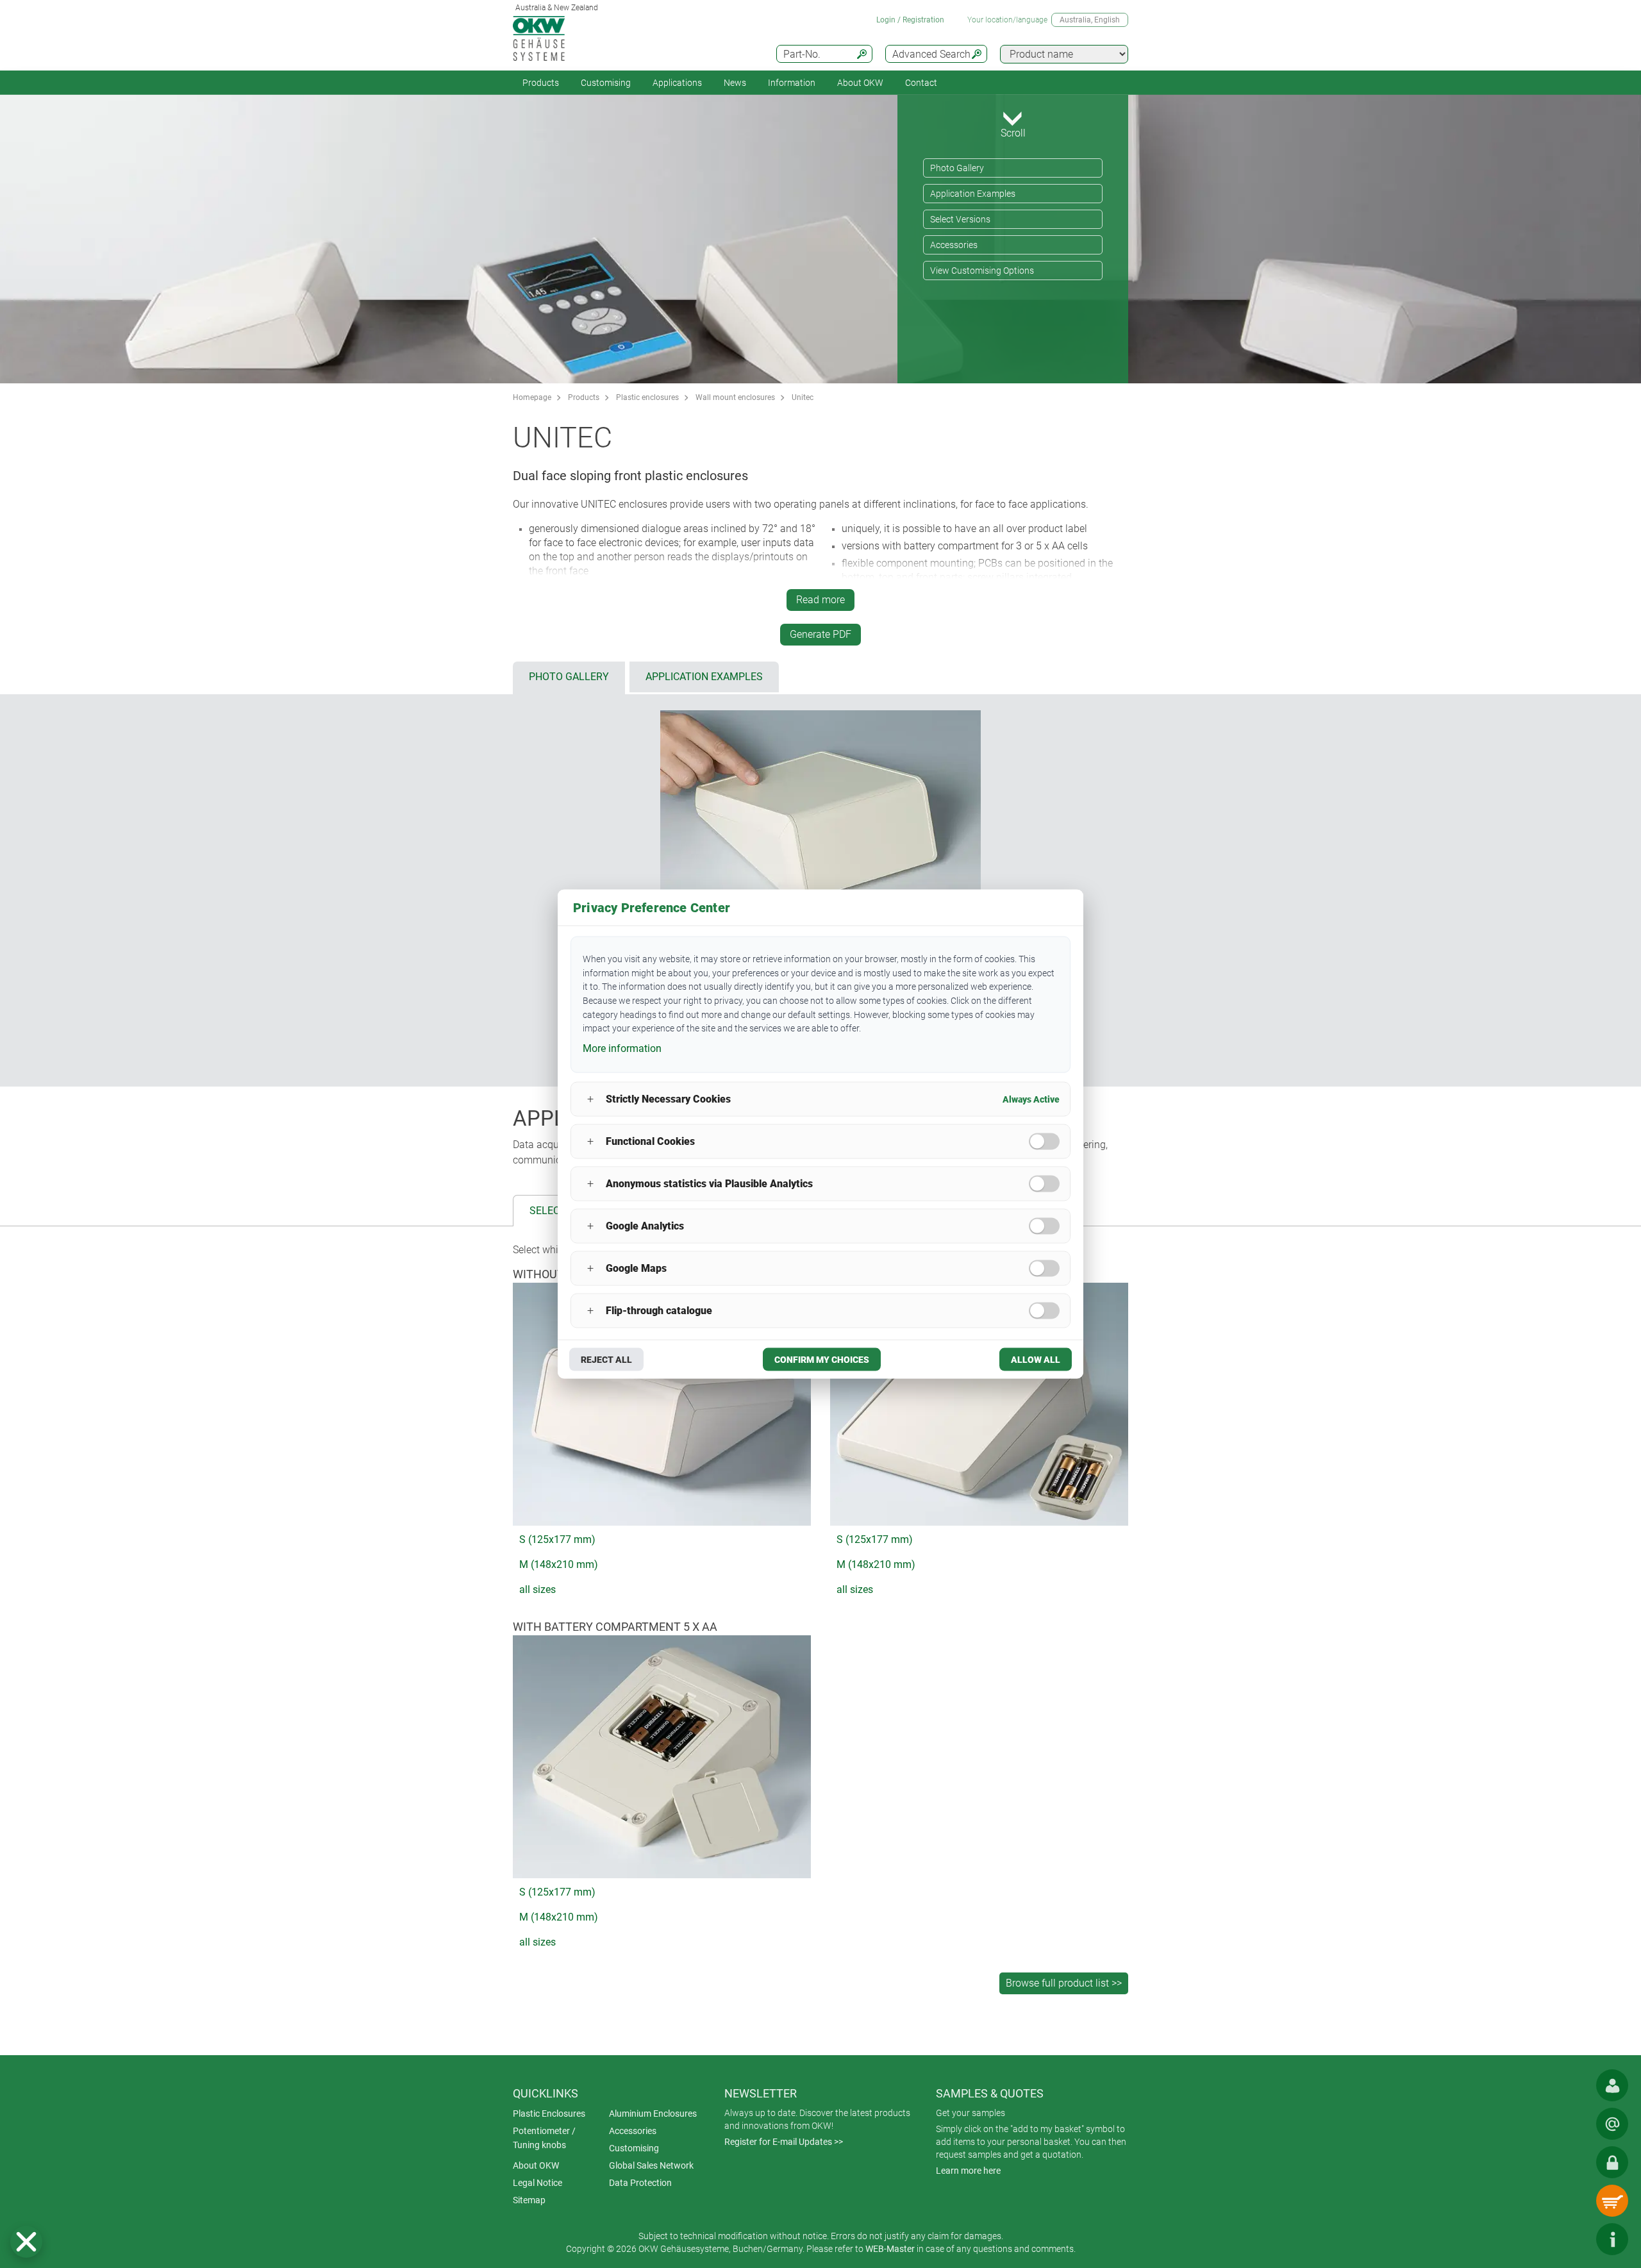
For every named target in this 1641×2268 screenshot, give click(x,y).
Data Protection (640, 2183)
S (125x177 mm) (557, 1539)
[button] (26, 2242)
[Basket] (1612, 2201)
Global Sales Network (651, 2165)
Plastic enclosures (647, 397)
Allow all (1036, 1359)
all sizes (537, 1589)
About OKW (536, 2165)
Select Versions (960, 219)
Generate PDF (820, 634)
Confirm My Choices (822, 1359)
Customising (606, 83)
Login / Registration (910, 20)
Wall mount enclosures (735, 397)
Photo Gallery (957, 168)
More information (622, 1048)
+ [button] (590, 1099)
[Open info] (1612, 2239)
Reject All (606, 1359)
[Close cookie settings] (26, 2242)
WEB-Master (890, 2249)
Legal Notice (537, 2183)
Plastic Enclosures (549, 2114)
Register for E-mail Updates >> (784, 2142)
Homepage (532, 397)
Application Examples (973, 194)
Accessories (954, 245)
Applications (677, 83)
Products (541, 83)
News (735, 83)
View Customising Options (982, 271)
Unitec (803, 397)
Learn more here (968, 2171)
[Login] (1612, 2162)
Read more (820, 600)
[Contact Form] (1612, 2124)
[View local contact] (1612, 2085)
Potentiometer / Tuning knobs (544, 2138)
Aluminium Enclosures (653, 2114)
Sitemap (529, 2200)
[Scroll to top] (1574, 2239)
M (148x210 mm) (559, 1564)
